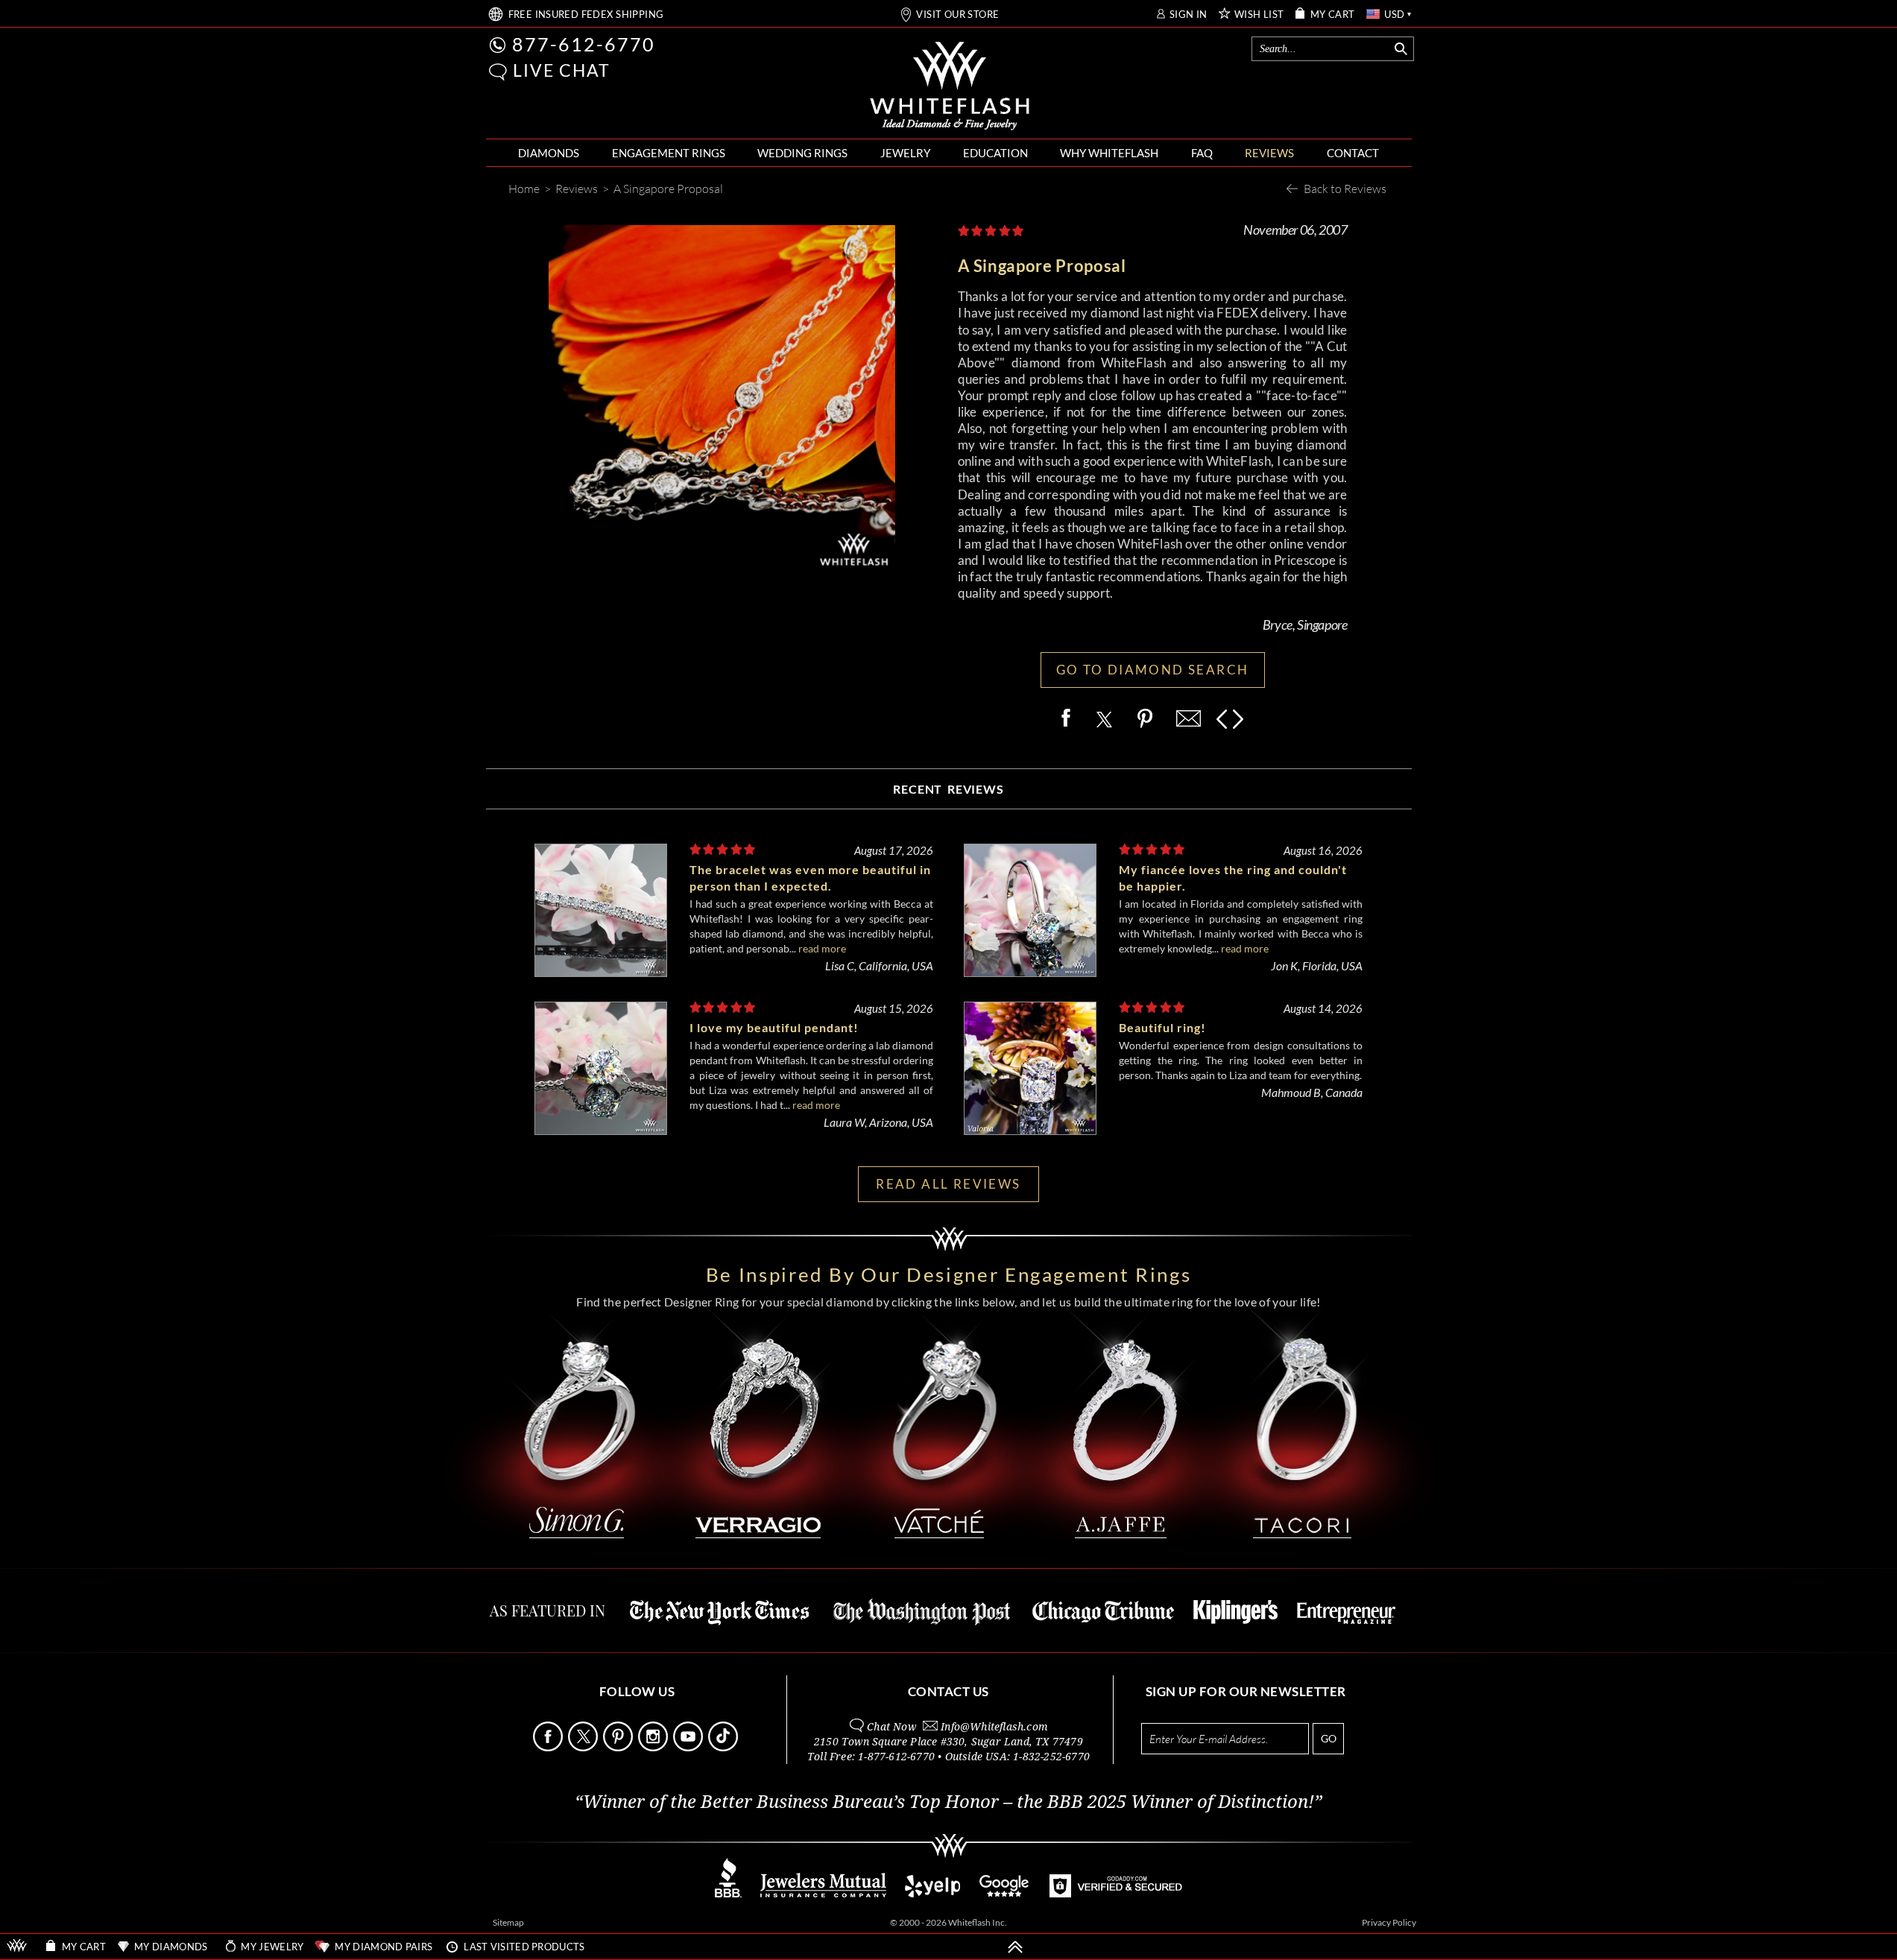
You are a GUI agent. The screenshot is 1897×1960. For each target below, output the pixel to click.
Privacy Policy (1389, 1922)
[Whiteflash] (950, 86)
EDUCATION (995, 153)
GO (1329, 1738)
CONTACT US (948, 1691)
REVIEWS (1269, 153)
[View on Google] (1005, 1893)
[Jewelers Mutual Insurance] (823, 1893)
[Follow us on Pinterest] (619, 1747)
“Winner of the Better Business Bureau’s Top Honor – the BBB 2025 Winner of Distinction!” (948, 1802)
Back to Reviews (1345, 188)
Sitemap (508, 1922)
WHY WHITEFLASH (1109, 153)
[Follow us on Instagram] (654, 1747)
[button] (498, 72)
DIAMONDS (549, 153)
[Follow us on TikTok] (725, 1747)
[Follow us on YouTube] (689, 1747)
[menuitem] (549, 153)
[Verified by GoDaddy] (1116, 1893)
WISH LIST (1259, 15)
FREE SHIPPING (586, 15)
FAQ (1202, 153)
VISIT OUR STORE (957, 15)
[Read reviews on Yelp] (932, 1893)
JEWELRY (905, 153)
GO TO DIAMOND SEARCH (1153, 670)
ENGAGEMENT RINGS (669, 153)
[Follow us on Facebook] (549, 1747)
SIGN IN (1189, 15)
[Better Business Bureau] (728, 1893)
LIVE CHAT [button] (562, 70)
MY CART (1333, 15)
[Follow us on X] (584, 1747)
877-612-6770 (584, 44)
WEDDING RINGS (802, 153)
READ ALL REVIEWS (948, 1184)
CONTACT (1353, 153)
